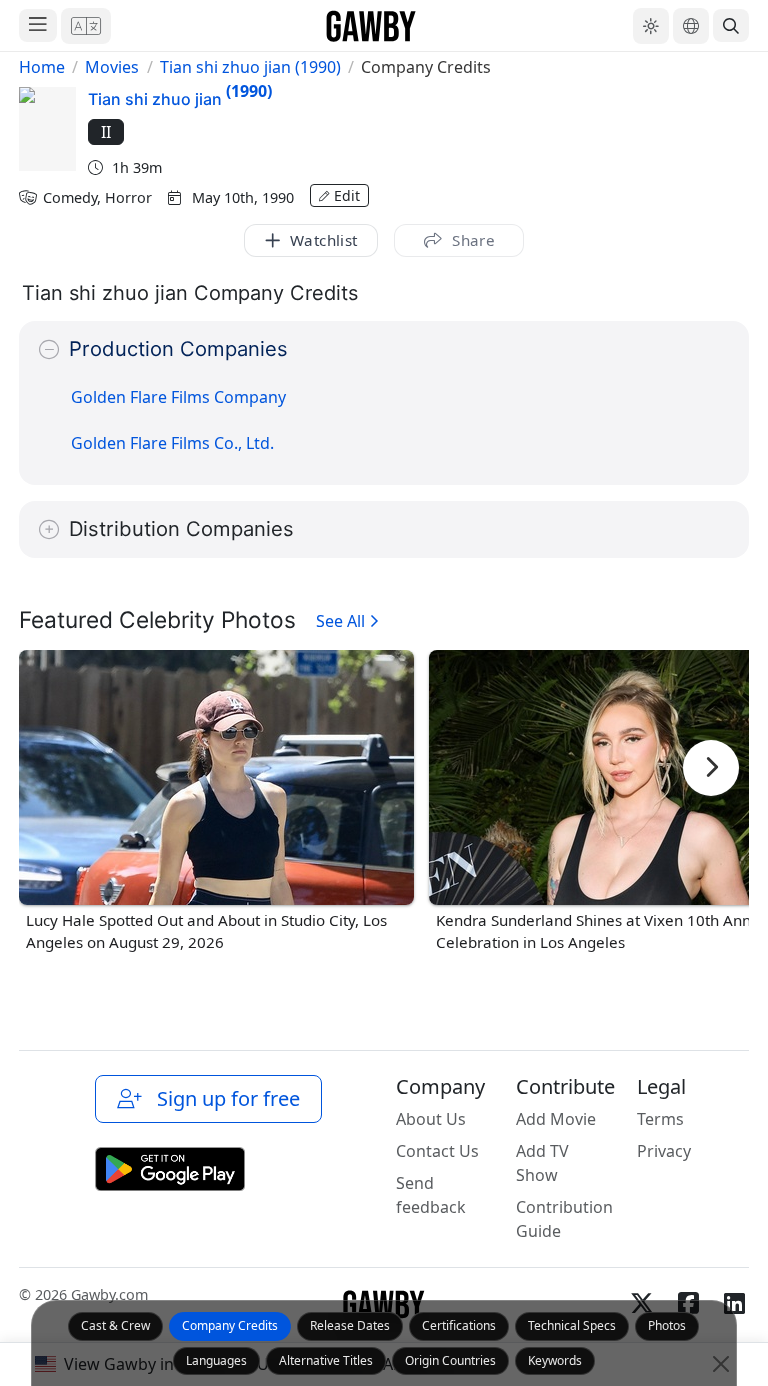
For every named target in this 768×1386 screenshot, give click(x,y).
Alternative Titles (326, 1360)
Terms (660, 1119)
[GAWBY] (371, 25)
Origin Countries (450, 1360)
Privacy (664, 1151)
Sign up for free (223, 1098)
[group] (216, 802)
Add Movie (556, 1119)
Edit (347, 195)
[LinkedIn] (734, 1303)
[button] (86, 26)
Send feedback (431, 1195)
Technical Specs (572, 1325)
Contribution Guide (564, 1219)
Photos (667, 1325)
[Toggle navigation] (38, 25)
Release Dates (350, 1325)
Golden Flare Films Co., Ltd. (172, 443)
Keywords (555, 1360)
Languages (216, 1360)
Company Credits (230, 1325)
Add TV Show (542, 1163)
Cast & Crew (115, 1325)
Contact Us (437, 1151)
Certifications (459, 1325)
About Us (431, 1119)
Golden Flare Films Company (178, 397)
